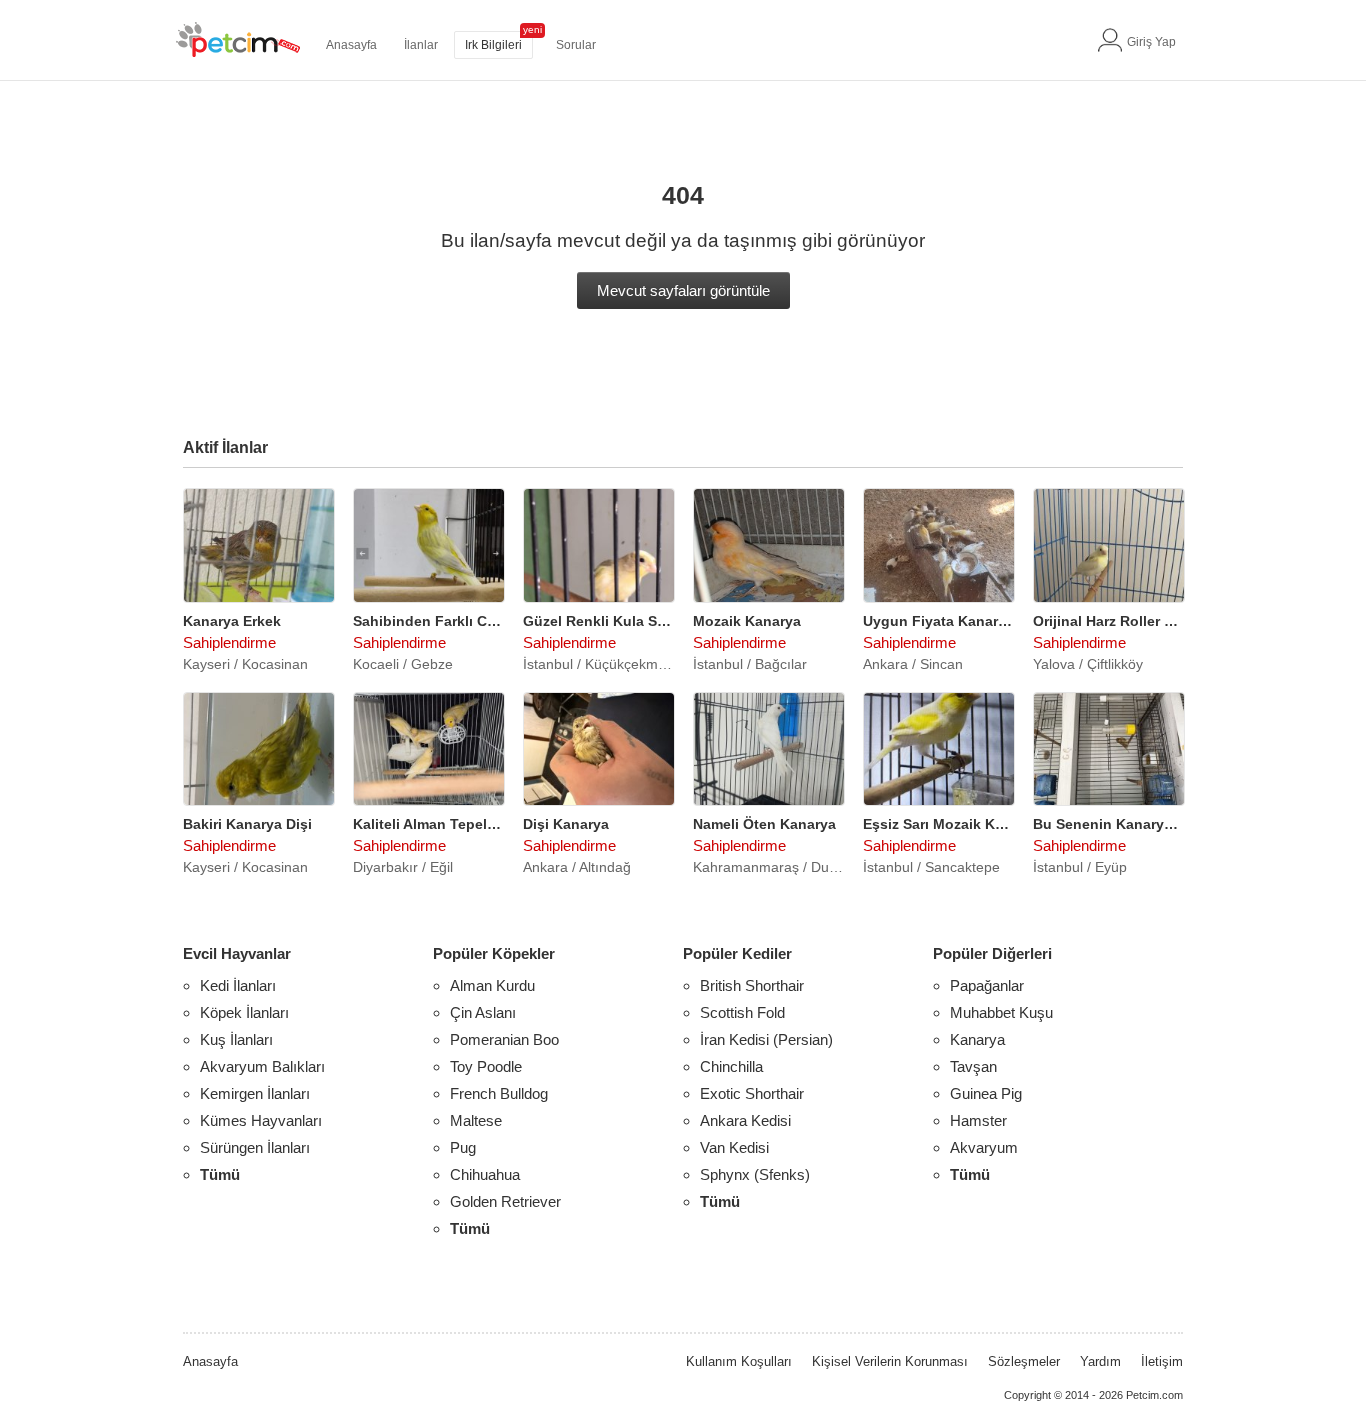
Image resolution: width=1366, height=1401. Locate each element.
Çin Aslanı (483, 1012)
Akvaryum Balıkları (262, 1066)
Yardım (1100, 1361)
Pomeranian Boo (504, 1039)
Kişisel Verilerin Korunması (890, 1361)
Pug (463, 1147)
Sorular (576, 45)
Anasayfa (351, 45)
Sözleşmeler (1024, 1361)
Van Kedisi (734, 1147)
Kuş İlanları (236, 1039)
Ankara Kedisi (745, 1120)
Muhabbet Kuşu (1001, 1012)
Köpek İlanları (244, 1012)
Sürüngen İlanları (255, 1147)
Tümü (220, 1174)
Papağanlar (987, 985)
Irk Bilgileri (493, 45)
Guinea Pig (986, 1093)
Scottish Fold (742, 1012)
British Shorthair (752, 985)
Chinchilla (731, 1066)
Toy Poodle (486, 1066)
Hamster (978, 1120)
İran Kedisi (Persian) (766, 1039)
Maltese (476, 1120)
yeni (532, 29)
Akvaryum (984, 1147)
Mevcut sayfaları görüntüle (683, 290)
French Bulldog (499, 1093)
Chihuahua (485, 1174)
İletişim (1162, 1361)
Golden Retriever (505, 1201)
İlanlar (421, 45)
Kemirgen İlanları (255, 1093)
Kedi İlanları (238, 985)
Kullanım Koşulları (739, 1361)
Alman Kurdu (492, 985)
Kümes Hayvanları (261, 1120)
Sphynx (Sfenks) (755, 1174)
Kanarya (977, 1039)
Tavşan (973, 1066)
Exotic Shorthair (752, 1093)
